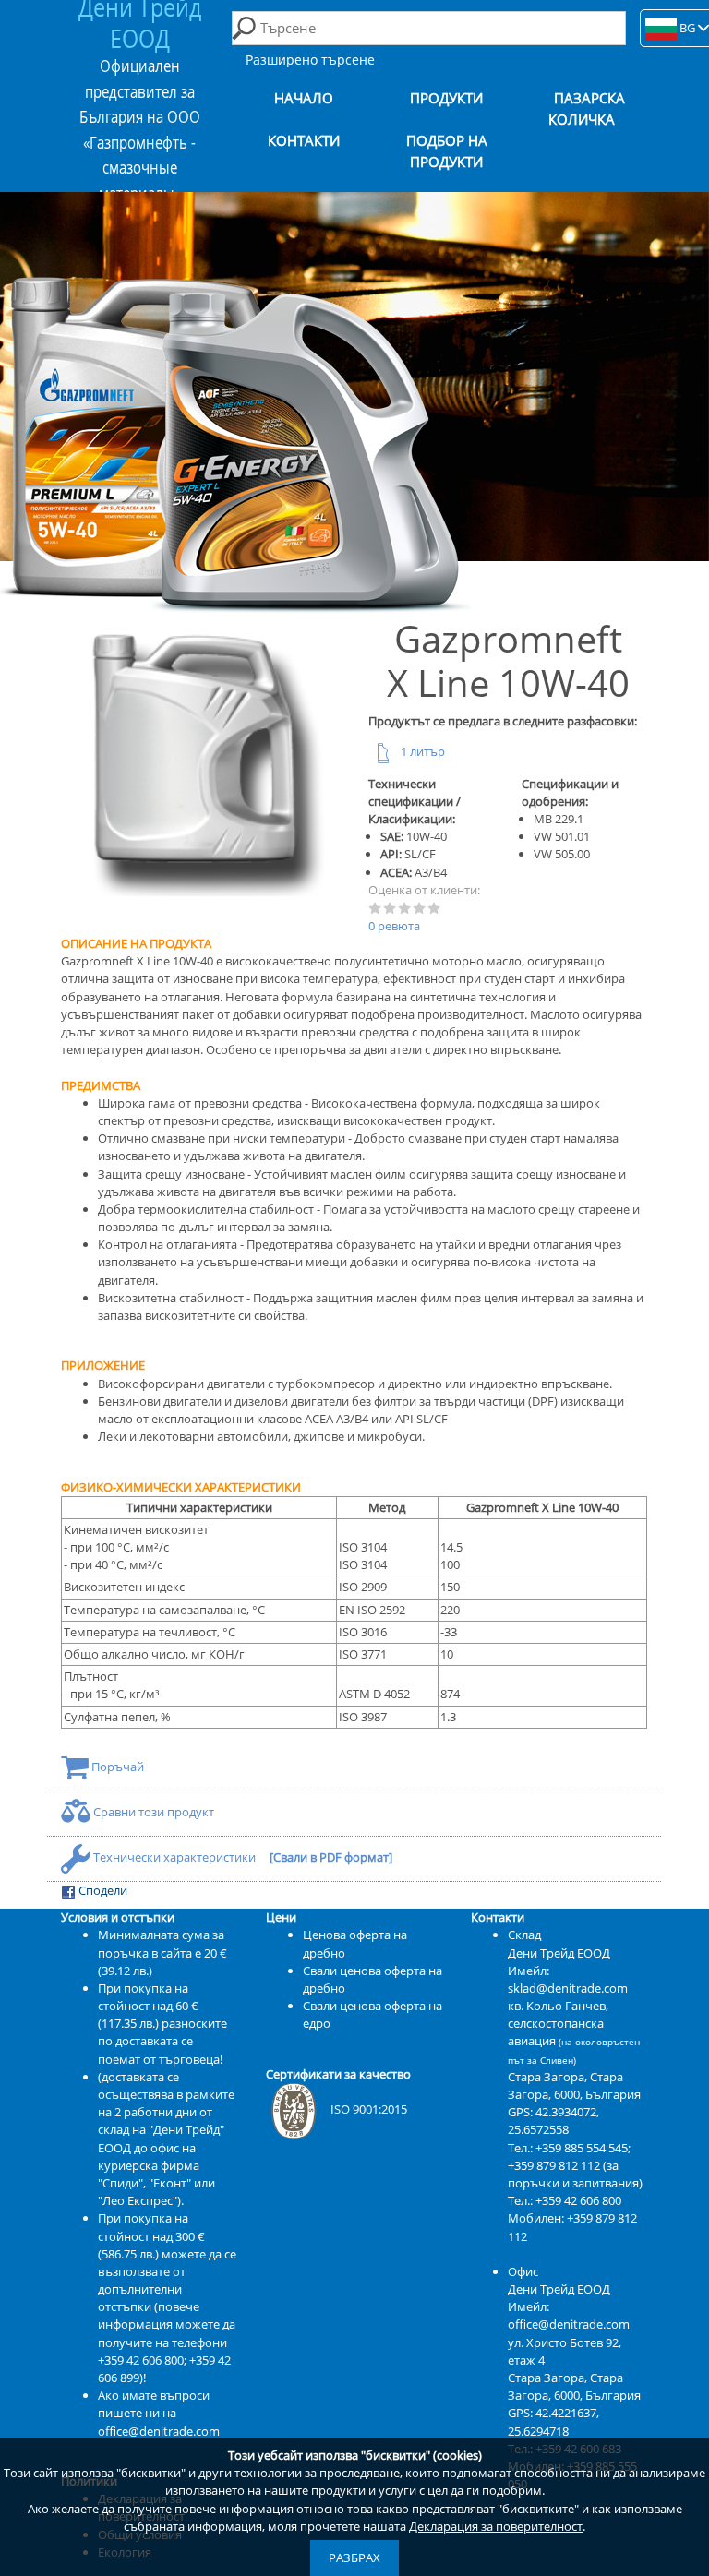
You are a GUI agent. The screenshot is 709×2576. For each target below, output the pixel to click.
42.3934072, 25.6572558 (553, 2121)
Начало (304, 98)
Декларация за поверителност (496, 2526)
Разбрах (354, 2558)
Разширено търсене (310, 60)
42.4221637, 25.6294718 (553, 2421)
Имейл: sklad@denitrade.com (568, 1979)
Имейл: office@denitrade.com (569, 2315)
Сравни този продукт (152, 1812)
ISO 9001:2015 (369, 2109)
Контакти (304, 141)
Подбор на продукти (447, 151)
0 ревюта (394, 926)
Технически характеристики (174, 1857)
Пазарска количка (587, 109)
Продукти (446, 98)
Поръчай (116, 1767)
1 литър (421, 751)
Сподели (102, 1890)
